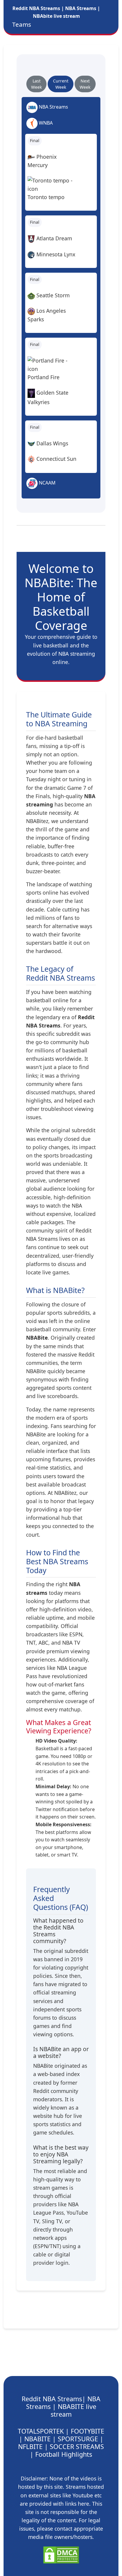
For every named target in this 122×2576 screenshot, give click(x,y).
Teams (22, 24)
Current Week (61, 84)
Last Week (36, 84)
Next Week (85, 84)
